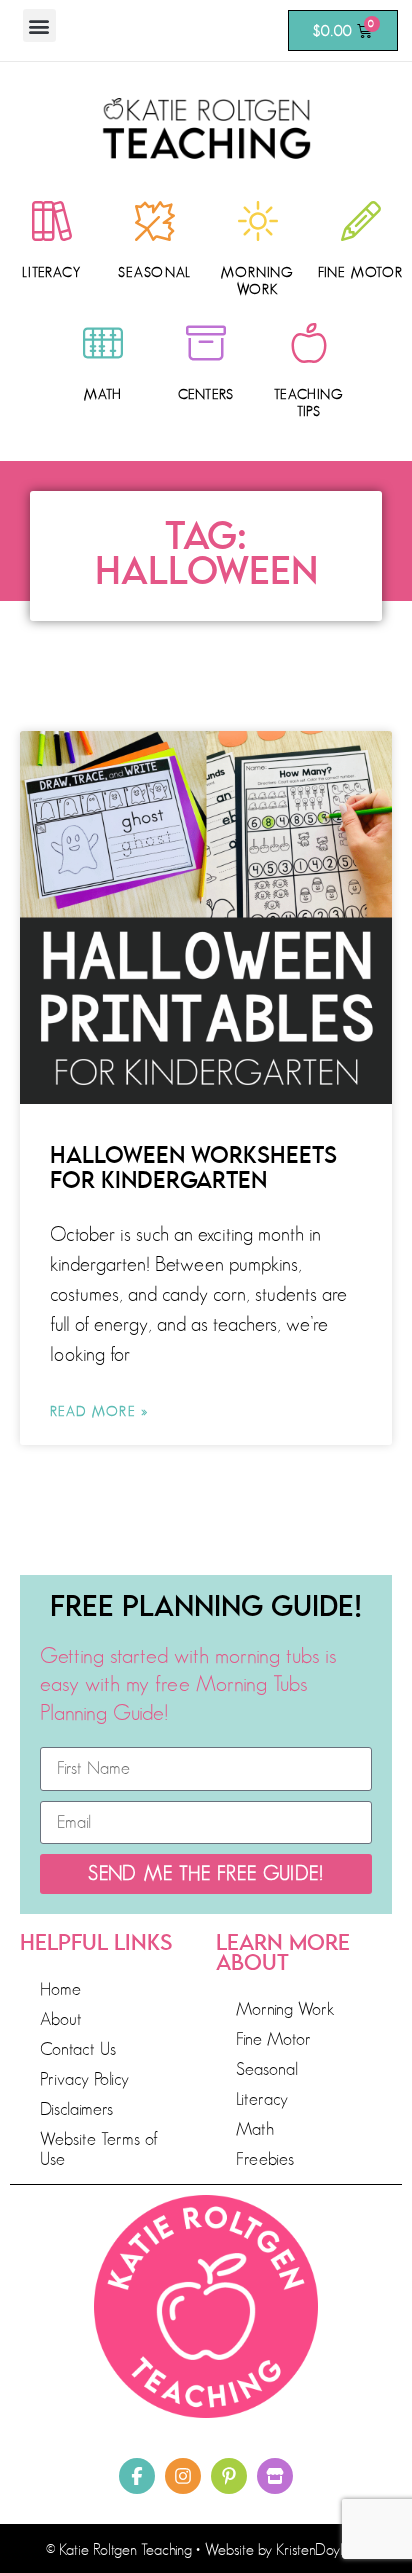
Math (103, 394)
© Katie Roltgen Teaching (119, 2550)
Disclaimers (76, 2109)
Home (60, 1989)
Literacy (51, 272)
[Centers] (206, 343)
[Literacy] (52, 221)
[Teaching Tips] (309, 343)
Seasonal (155, 272)
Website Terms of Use (99, 2149)
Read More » (99, 1411)
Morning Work (257, 280)
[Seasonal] (155, 221)
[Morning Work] (258, 221)
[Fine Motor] (361, 221)
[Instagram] (183, 2476)
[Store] (275, 2476)
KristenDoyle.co (321, 2550)
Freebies (265, 2159)
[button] (39, 25)
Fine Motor (360, 272)
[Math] (103, 343)
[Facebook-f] (137, 2476)
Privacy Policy (84, 2079)
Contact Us (78, 2049)
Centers (206, 394)
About (61, 2019)
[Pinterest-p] (229, 2476)
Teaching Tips (309, 402)
